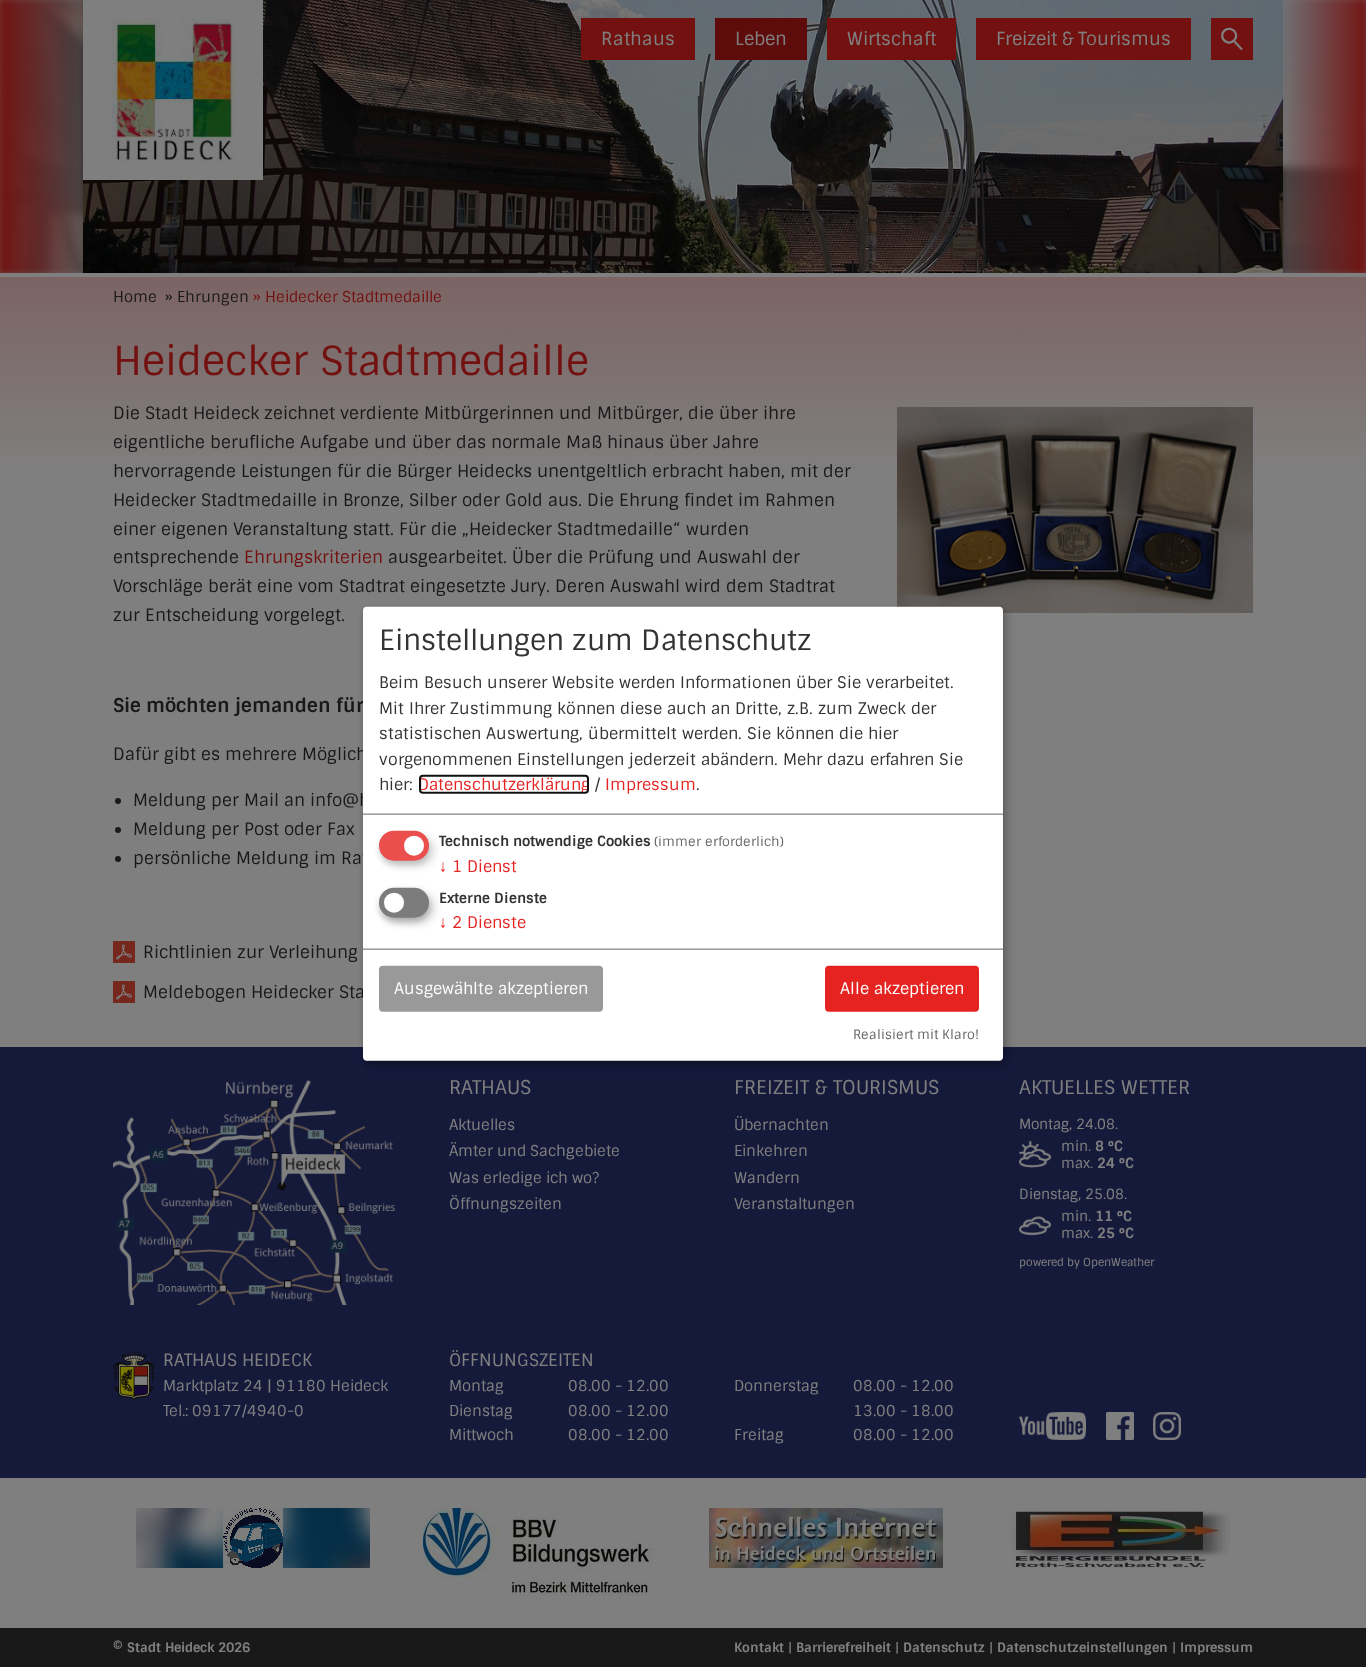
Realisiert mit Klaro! (916, 1033)
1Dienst (478, 866)
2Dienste (482, 922)
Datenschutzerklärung (504, 784)
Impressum (650, 784)
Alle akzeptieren (902, 988)
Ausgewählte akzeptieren (491, 988)
